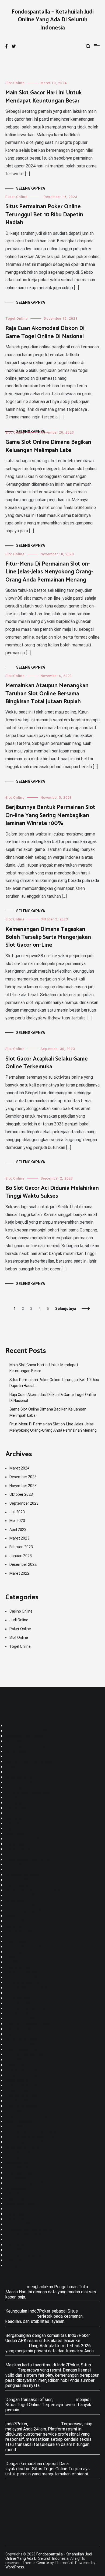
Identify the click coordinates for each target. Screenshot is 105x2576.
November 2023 (23, 1486)
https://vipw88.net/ (24, 1983)
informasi (14, 1900)
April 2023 (18, 1530)
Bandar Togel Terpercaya (29, 1762)
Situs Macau (17, 1741)
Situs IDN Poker (45, 2424)
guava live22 (17, 1926)
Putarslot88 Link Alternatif (31, 2229)
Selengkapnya (31, 188)
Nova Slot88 (17, 2080)
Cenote (43, 2563)
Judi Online (19, 1620)
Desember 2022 (23, 1564)
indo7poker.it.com (22, 1936)
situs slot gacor (21, 2152)
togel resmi (16, 2199)
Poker (11, 1767)
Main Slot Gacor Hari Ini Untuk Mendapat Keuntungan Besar (44, 97)
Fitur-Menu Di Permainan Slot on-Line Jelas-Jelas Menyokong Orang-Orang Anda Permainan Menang (49, 572)
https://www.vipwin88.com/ (32, 1731)
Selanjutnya (66, 1309)
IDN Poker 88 (18, 2029)
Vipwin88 (14, 2111)
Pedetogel (16, 2287)
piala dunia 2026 (21, 2260)
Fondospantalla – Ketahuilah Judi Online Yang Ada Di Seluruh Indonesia (53, 20)
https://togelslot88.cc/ (28, 2055)
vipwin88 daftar (20, 2060)
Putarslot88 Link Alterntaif (31, 2235)
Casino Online (21, 1611)
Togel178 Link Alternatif (29, 2116)
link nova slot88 (20, 1895)
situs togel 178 (20, 1906)
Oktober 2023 (21, 1494)
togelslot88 (17, 2163)
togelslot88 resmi (23, 1880)
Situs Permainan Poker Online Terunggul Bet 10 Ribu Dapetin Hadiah (44, 215)
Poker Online (16, 197)
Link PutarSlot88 (22, 2085)
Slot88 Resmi (18, 2014)
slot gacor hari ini (22, 2265)
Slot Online (15, 83)
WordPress (15, 2567)
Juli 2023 (17, 1512)
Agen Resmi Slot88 (24, 1947)
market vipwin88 (21, 1972)
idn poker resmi (20, 1931)
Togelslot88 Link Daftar (28, 1859)
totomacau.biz (19, 2157)
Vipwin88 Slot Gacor (25, 1736)
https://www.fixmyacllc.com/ (33, 1988)
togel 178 (15, 1921)
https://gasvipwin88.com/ (30, 2142)
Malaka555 (16, 2034)
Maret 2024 (19, 1468)
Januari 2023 (21, 1556)
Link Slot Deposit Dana (27, 2024)
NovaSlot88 (17, 2101)
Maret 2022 (19, 1573)
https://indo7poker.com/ (29, 1793)
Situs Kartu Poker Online (29, 1813)
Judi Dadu (15, 1834)
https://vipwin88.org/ (26, 2008)
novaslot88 (16, 2188)
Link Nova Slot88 (22, 2070)
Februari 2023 (21, 1547)
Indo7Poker (16, 1798)
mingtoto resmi (20, 1967)
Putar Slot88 (18, 1993)
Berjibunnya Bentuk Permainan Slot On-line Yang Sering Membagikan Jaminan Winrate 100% (50, 815)
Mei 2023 (17, 1521)
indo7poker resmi (22, 1865)
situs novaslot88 (22, 1978)
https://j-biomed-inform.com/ (34, 1772)
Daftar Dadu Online (23, 1854)
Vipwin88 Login (20, 2173)
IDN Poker (15, 1823)
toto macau (16, 2178)
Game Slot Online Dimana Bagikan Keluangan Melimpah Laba (48, 446)
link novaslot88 (20, 2044)
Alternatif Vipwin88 (24, 2255)
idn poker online (20, 1803)
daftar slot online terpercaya (33, 1890)
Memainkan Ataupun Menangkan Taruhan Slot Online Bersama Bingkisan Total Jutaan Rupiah (47, 694)
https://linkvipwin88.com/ (30, 2137)
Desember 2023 (23, 1477)
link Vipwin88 (18, 2224)
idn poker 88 (17, 1870)
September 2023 (24, 1503)
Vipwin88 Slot (19, 2168)
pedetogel (15, 1844)
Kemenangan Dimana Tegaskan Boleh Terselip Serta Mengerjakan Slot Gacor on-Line (48, 937)
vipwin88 (14, 2127)
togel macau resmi (23, 2050)
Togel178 (15, 2065)
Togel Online (17, 319)
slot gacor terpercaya (26, 1757)
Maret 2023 (19, 1538)
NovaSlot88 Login (22, 2075)
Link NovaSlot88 (21, 2096)
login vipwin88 (19, 2121)
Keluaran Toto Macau (25, 1839)
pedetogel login (20, 1849)
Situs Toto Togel (22, 2039)
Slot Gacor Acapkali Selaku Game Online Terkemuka (47, 1063)
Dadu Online (17, 1829)
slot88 (12, 1962)
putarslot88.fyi (20, 2091)
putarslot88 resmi (23, 1875)
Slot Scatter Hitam (24, 1952)
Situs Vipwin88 (20, 2019)
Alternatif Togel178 (24, 2183)
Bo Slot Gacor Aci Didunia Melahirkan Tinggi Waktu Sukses (52, 1192)
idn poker (14, 1818)
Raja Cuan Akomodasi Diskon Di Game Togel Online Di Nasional (45, 332)
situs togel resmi (22, 2147)
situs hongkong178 (24, 1911)
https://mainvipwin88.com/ (31, 2132)
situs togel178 (20, 1777)
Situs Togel (17, 1751)
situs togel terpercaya (27, 1746)
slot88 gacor (17, 1885)
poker (11, 1916)
